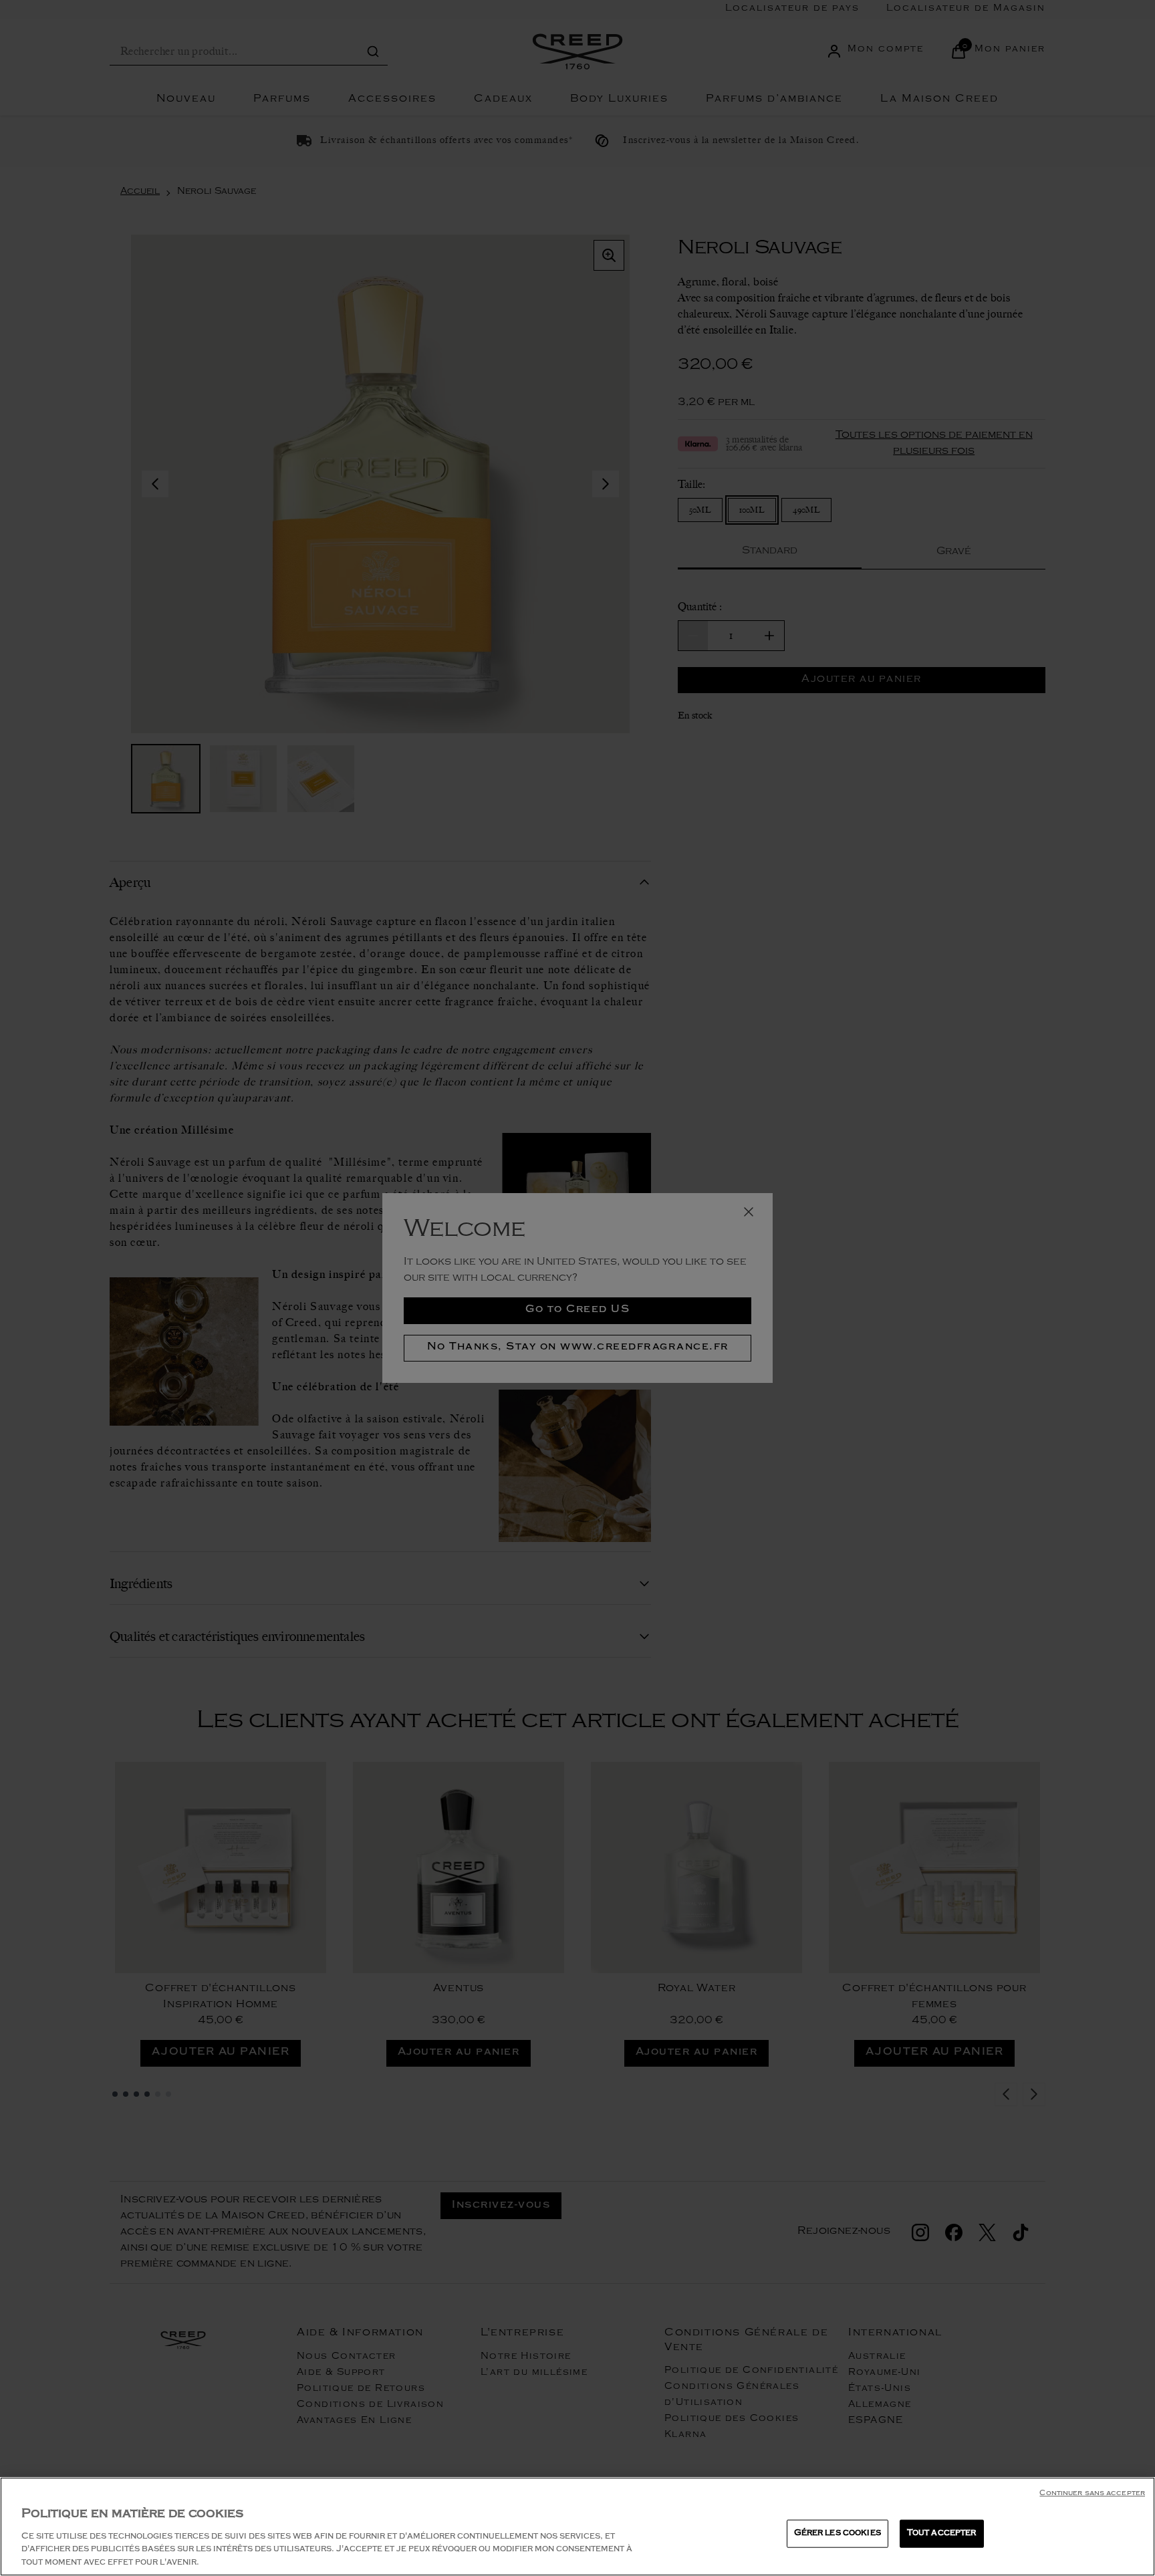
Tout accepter (942, 2534)
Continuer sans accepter (1092, 2494)
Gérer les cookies (838, 2534)
